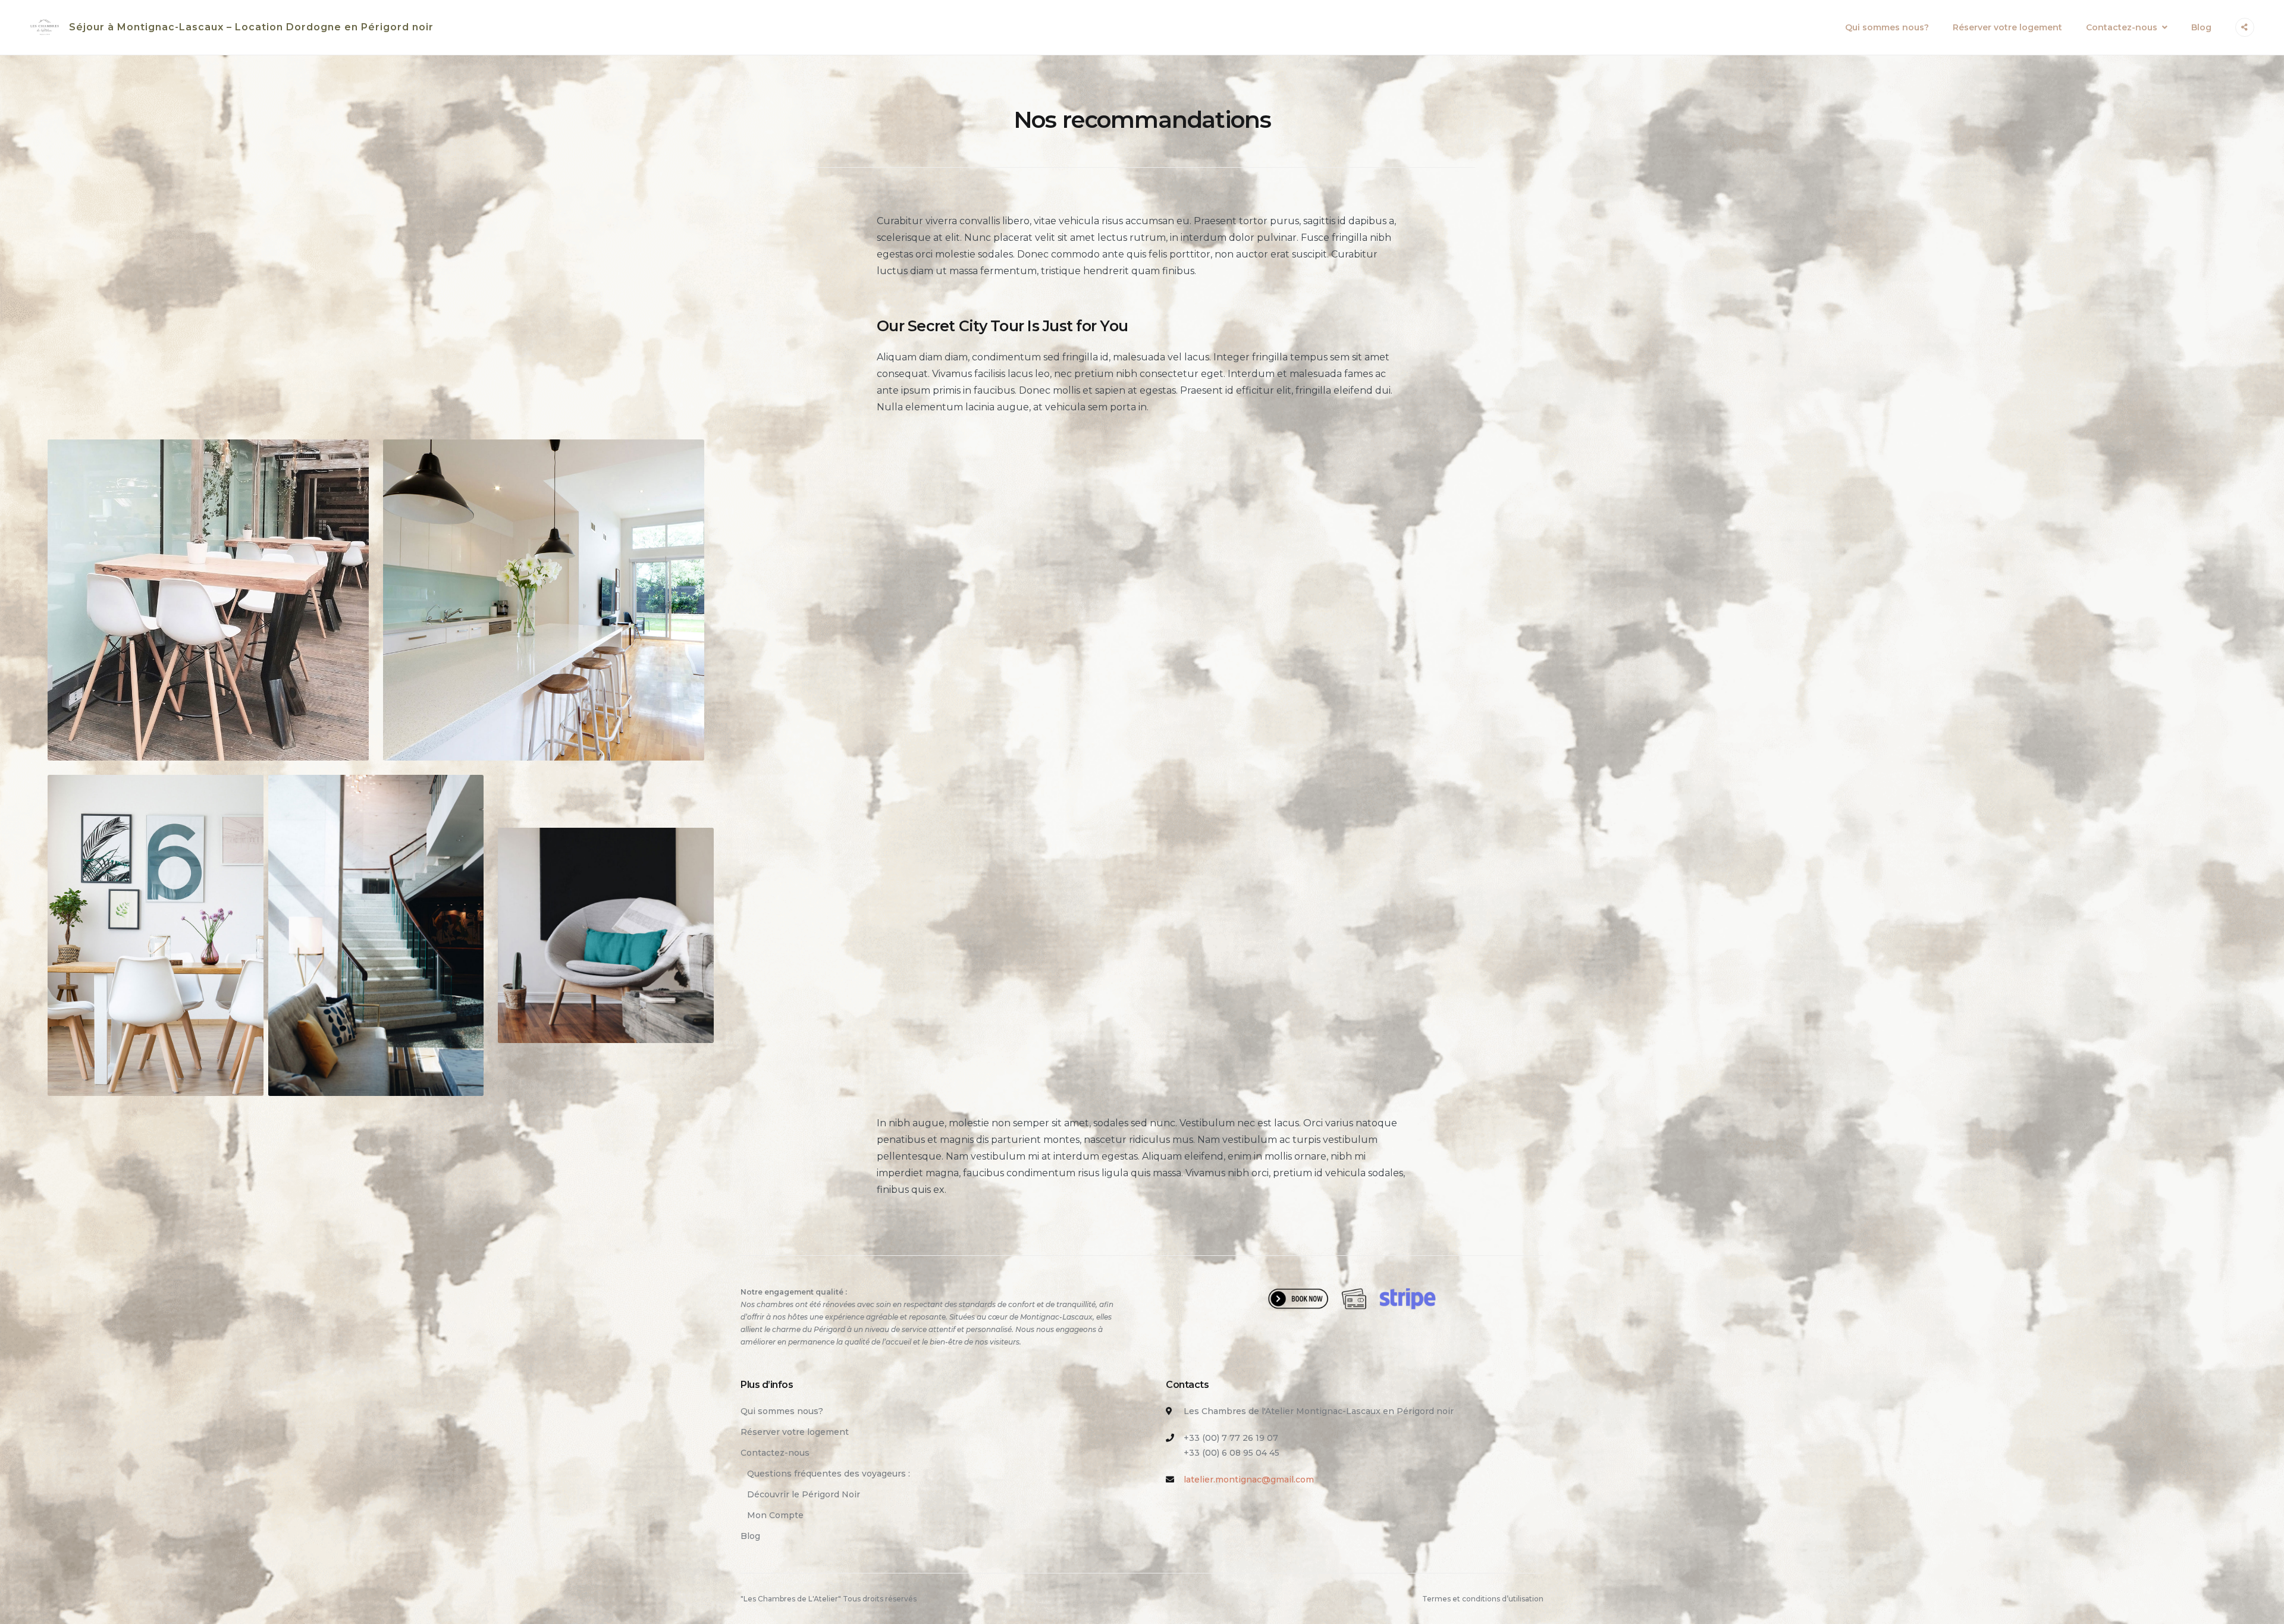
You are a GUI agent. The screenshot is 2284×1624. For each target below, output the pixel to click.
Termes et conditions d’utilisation (1483, 1599)
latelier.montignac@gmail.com (1249, 1479)
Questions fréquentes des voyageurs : (829, 1474)
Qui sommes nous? (1887, 27)
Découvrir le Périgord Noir (804, 1494)
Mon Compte (775, 1515)
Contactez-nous (2122, 27)
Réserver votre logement (2007, 27)
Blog (2201, 27)
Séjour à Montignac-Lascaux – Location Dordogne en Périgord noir (251, 27)
